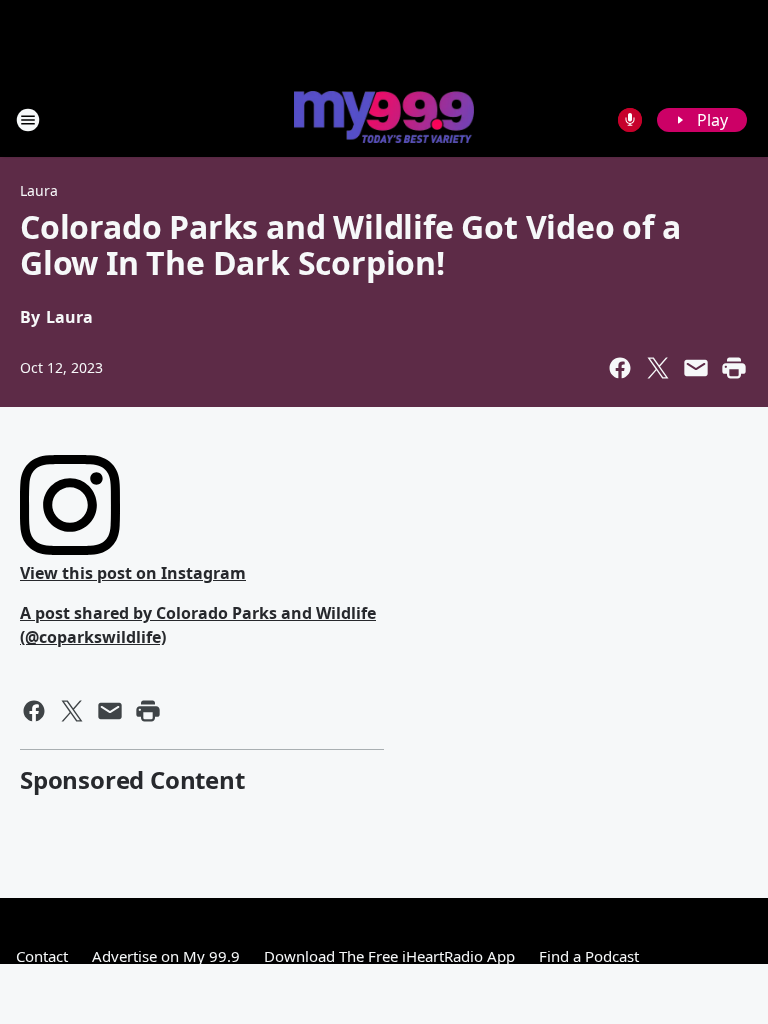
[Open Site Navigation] (28, 120)
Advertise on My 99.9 (166, 956)
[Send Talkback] (630, 120)
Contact (42, 956)
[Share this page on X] (658, 368)
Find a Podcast (589, 956)
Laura (39, 190)
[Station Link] (384, 119)
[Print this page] (734, 368)
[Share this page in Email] (696, 368)
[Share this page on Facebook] (620, 368)
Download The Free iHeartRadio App (389, 956)
